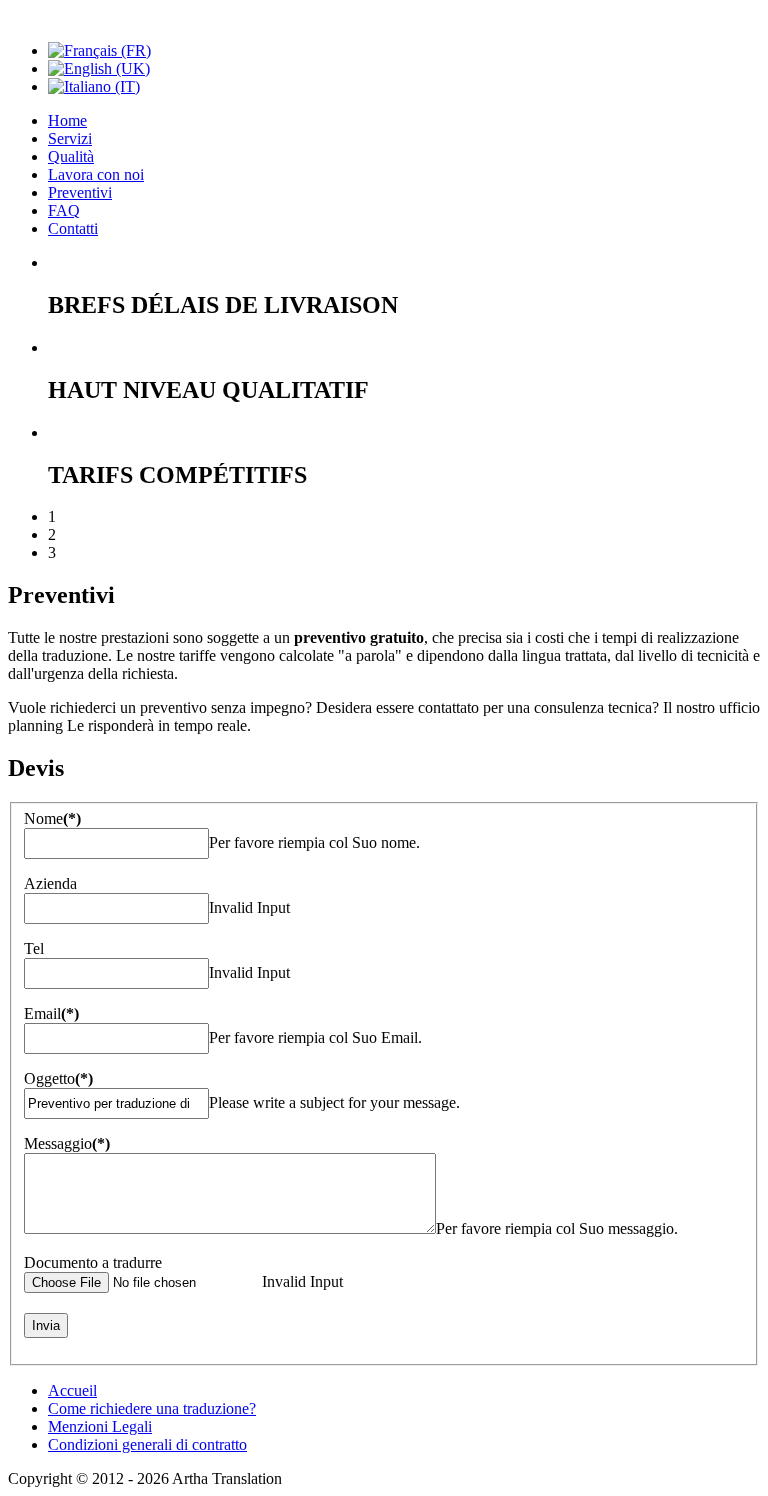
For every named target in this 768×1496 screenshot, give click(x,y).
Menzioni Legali (100, 1426)
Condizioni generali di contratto (147, 1444)
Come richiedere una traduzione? (152, 1408)
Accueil (72, 1390)
